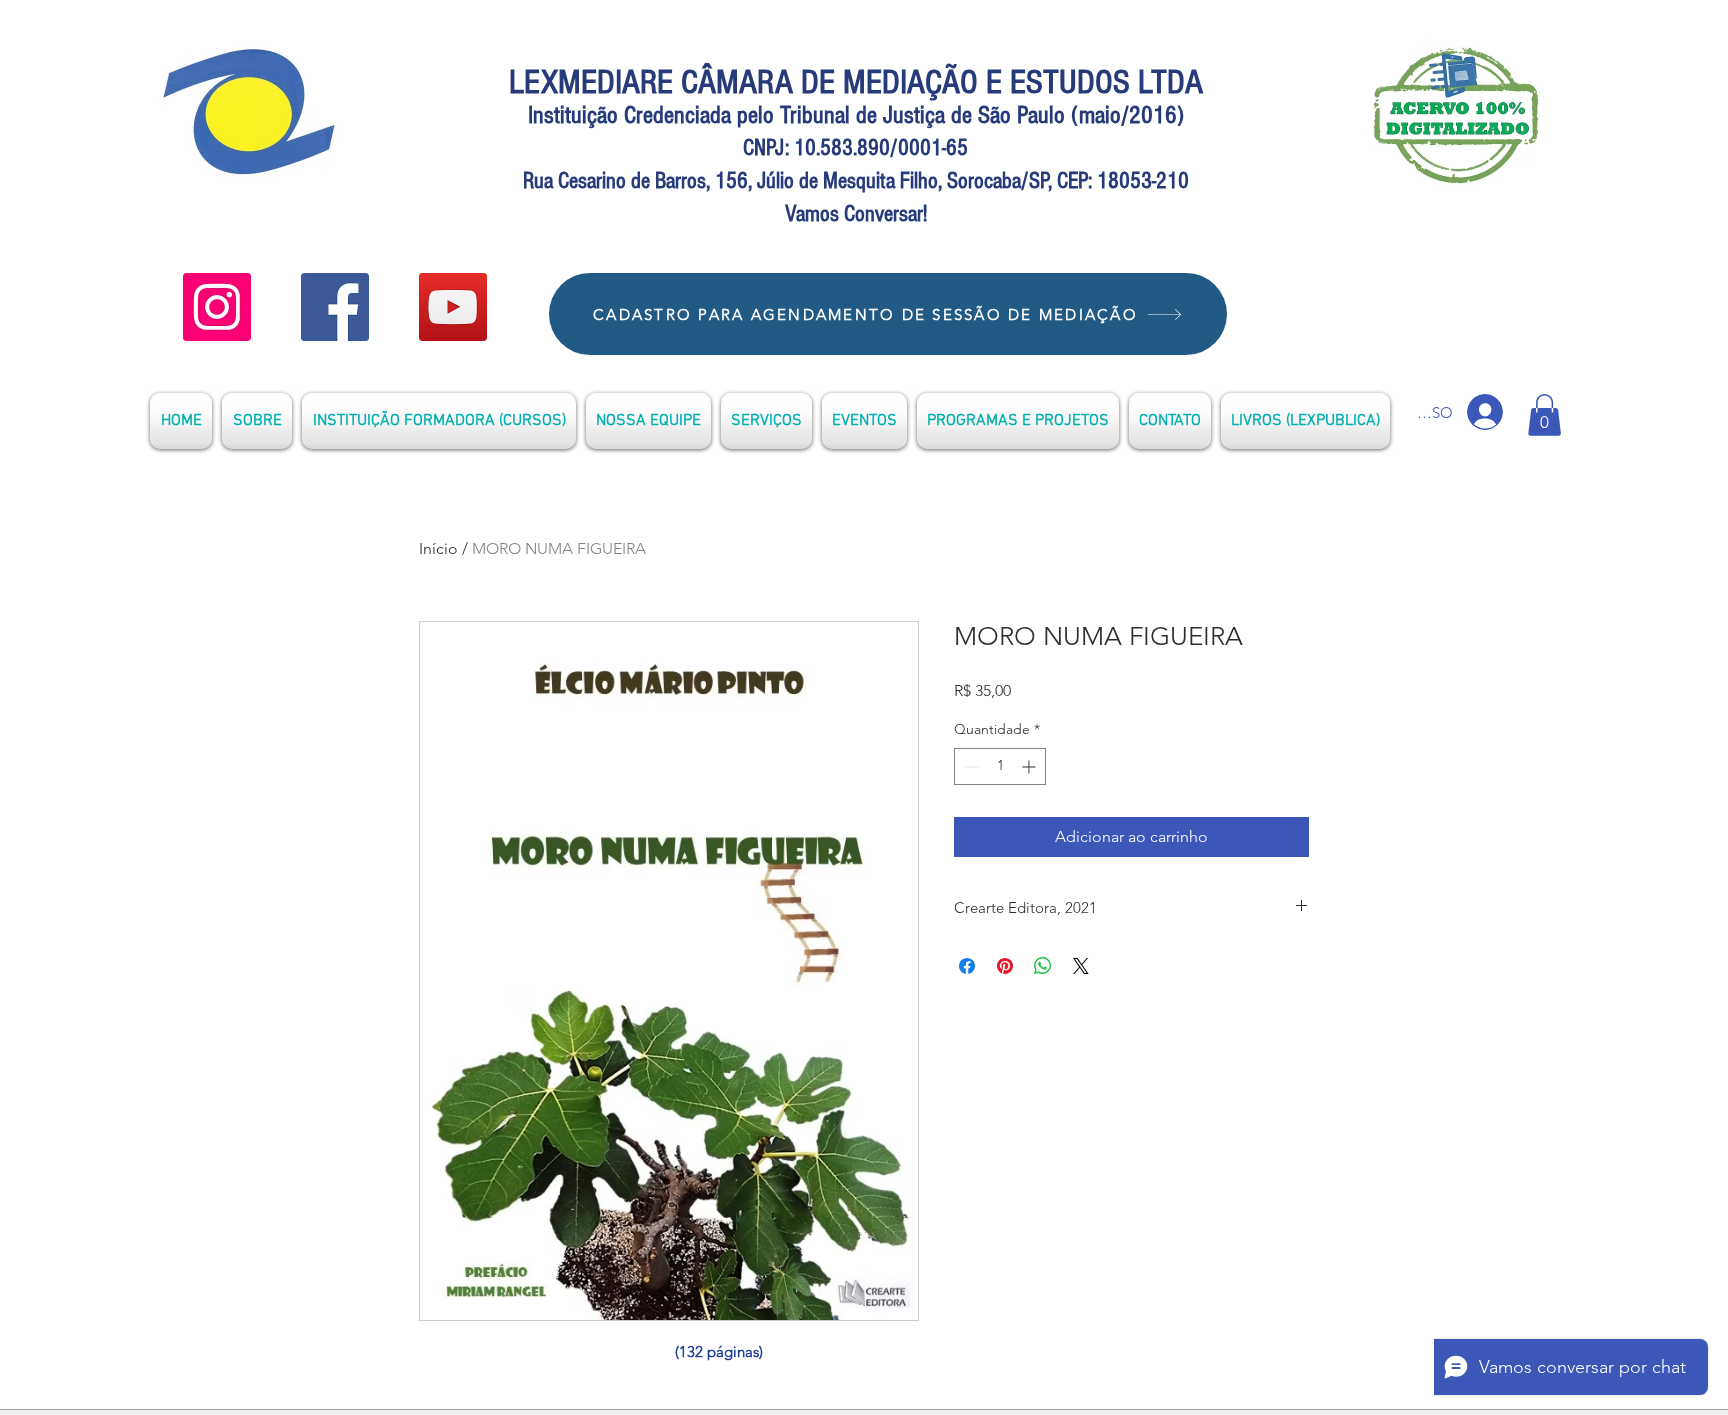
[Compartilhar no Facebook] (967, 966)
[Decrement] (969, 766)
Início (438, 548)
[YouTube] (453, 307)
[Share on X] (1081, 966)
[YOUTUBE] (217, 307)
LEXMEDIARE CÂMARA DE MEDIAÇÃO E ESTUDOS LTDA (856, 82)
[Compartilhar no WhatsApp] (1043, 966)
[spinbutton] (1000, 766)
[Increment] (1030, 766)
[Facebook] (335, 307)
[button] (1544, 415)
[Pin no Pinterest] (1005, 966)
